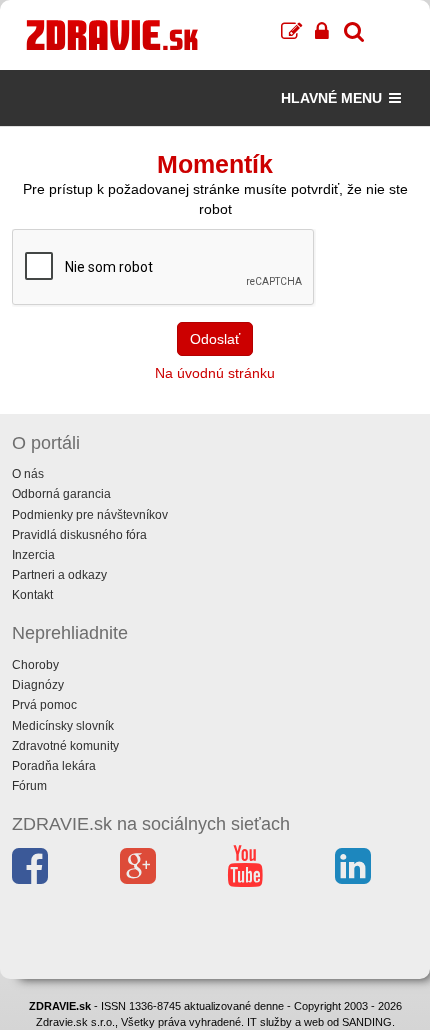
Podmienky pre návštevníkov (90, 515)
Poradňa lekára (54, 766)
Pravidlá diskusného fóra (79, 535)
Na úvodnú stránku (215, 373)
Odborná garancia (61, 494)
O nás (28, 474)
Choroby (35, 665)
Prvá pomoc (44, 705)
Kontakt (32, 595)
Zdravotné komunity (65, 746)
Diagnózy (38, 685)
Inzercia (33, 555)
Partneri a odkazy (59, 575)
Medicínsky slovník (63, 726)
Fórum (29, 786)
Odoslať (215, 339)
